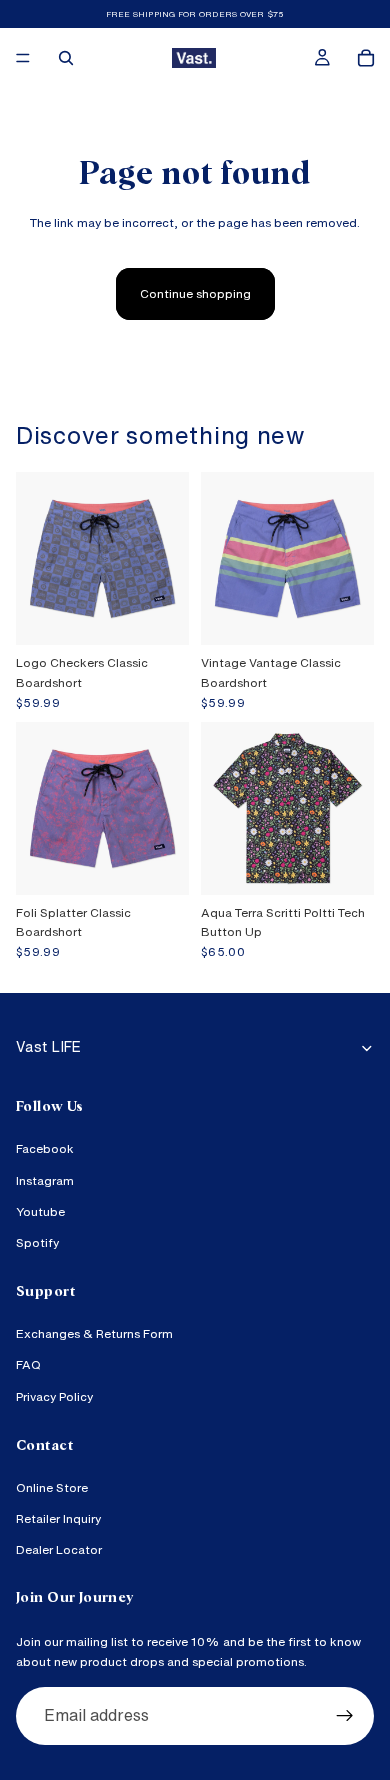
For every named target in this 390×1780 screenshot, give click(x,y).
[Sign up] (345, 1716)
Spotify (37, 1242)
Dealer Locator (59, 1550)
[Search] (66, 58)
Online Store (52, 1487)
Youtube (40, 1211)
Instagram (45, 1180)
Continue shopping (195, 293)
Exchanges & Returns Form (94, 1334)
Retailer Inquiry (58, 1519)
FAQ (28, 1365)
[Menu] (23, 58)
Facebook (45, 1149)
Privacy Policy (54, 1396)
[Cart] (366, 58)
